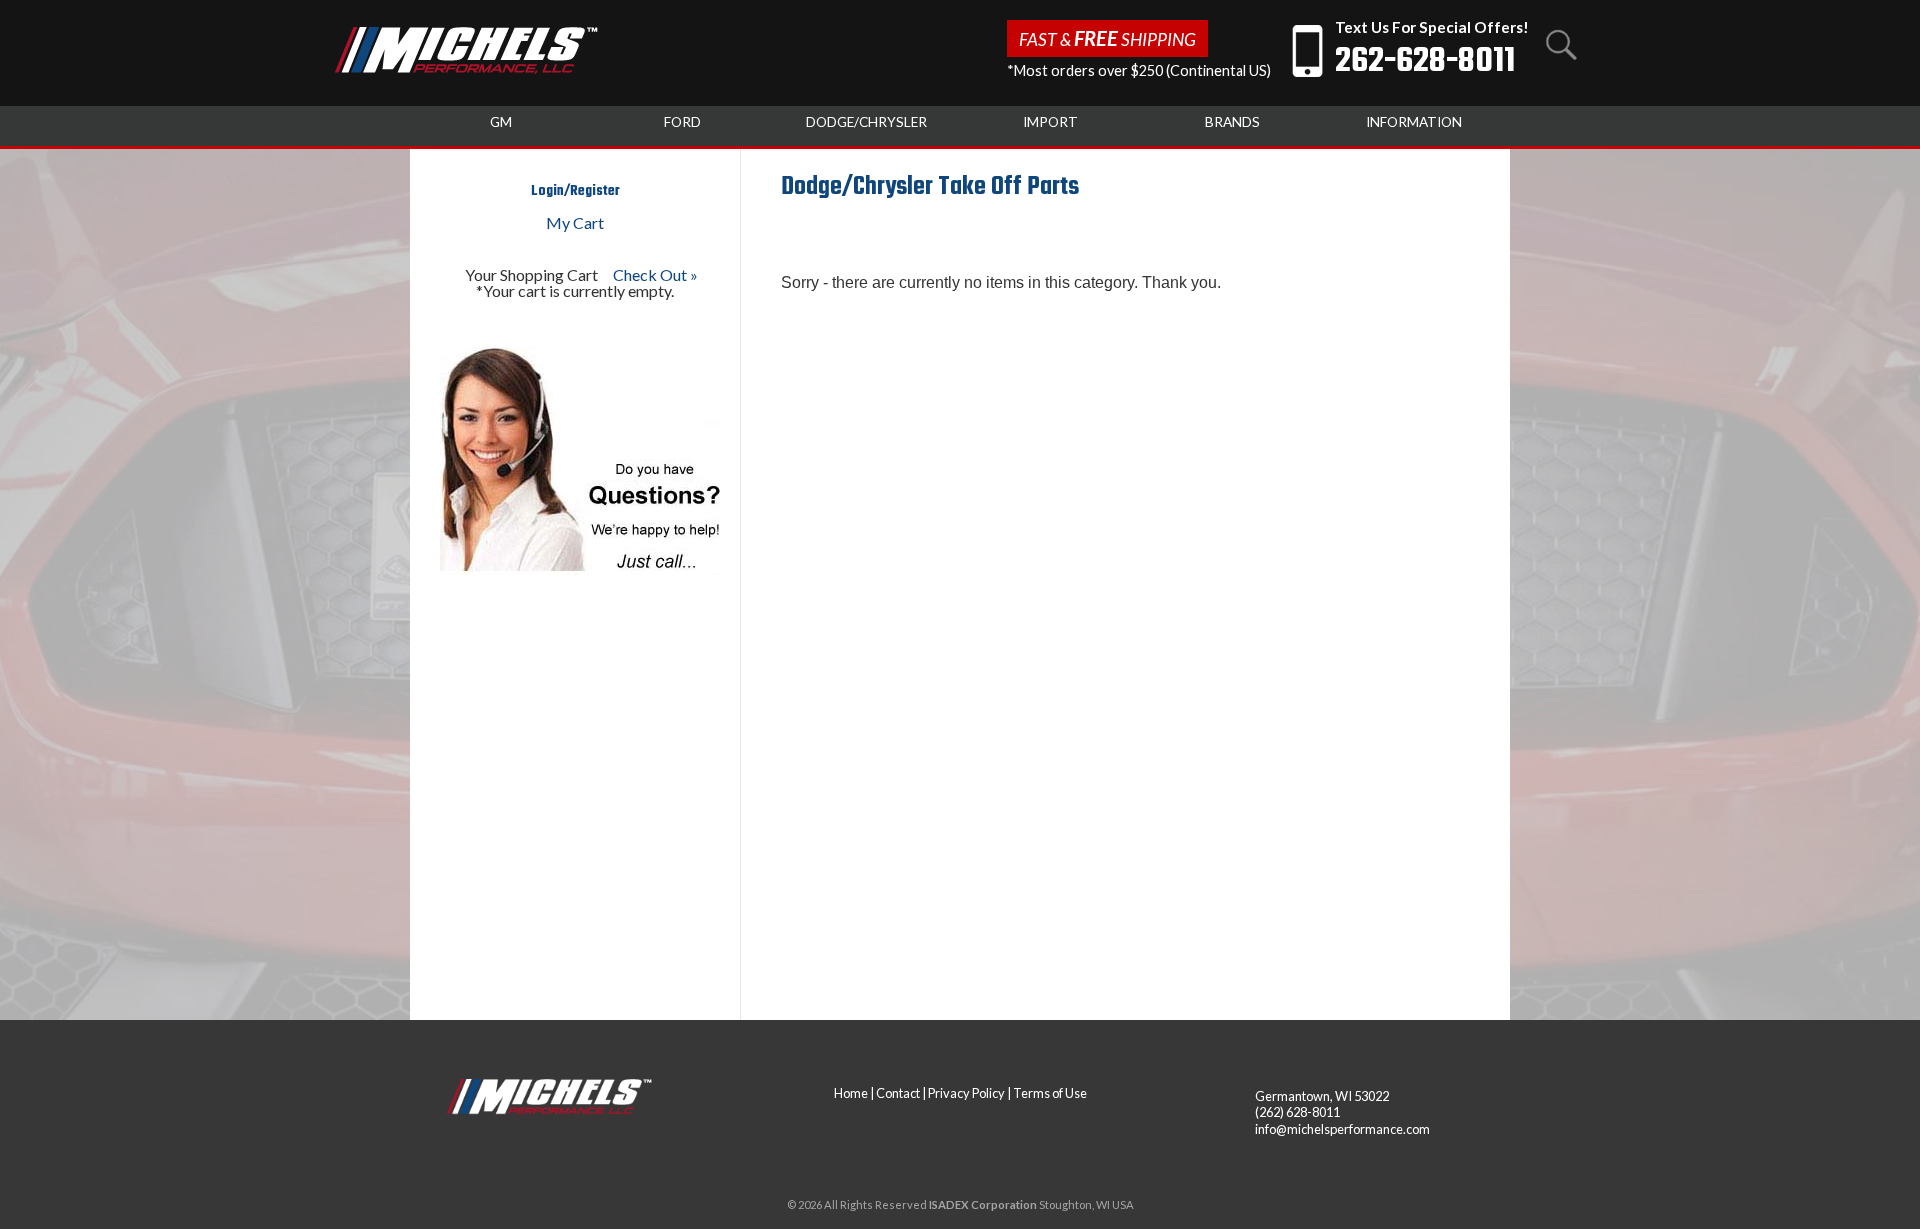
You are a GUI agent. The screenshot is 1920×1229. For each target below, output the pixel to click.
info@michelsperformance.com (1342, 1129)
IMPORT (1050, 122)
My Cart (575, 222)
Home (851, 1093)
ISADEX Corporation (983, 1204)
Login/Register (575, 191)
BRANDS (1232, 122)
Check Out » (655, 274)
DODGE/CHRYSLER (866, 122)
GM (501, 122)
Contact (898, 1093)
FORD (682, 122)
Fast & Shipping (1107, 38)
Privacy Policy (966, 1093)
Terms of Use (1050, 1093)
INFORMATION (1414, 122)
